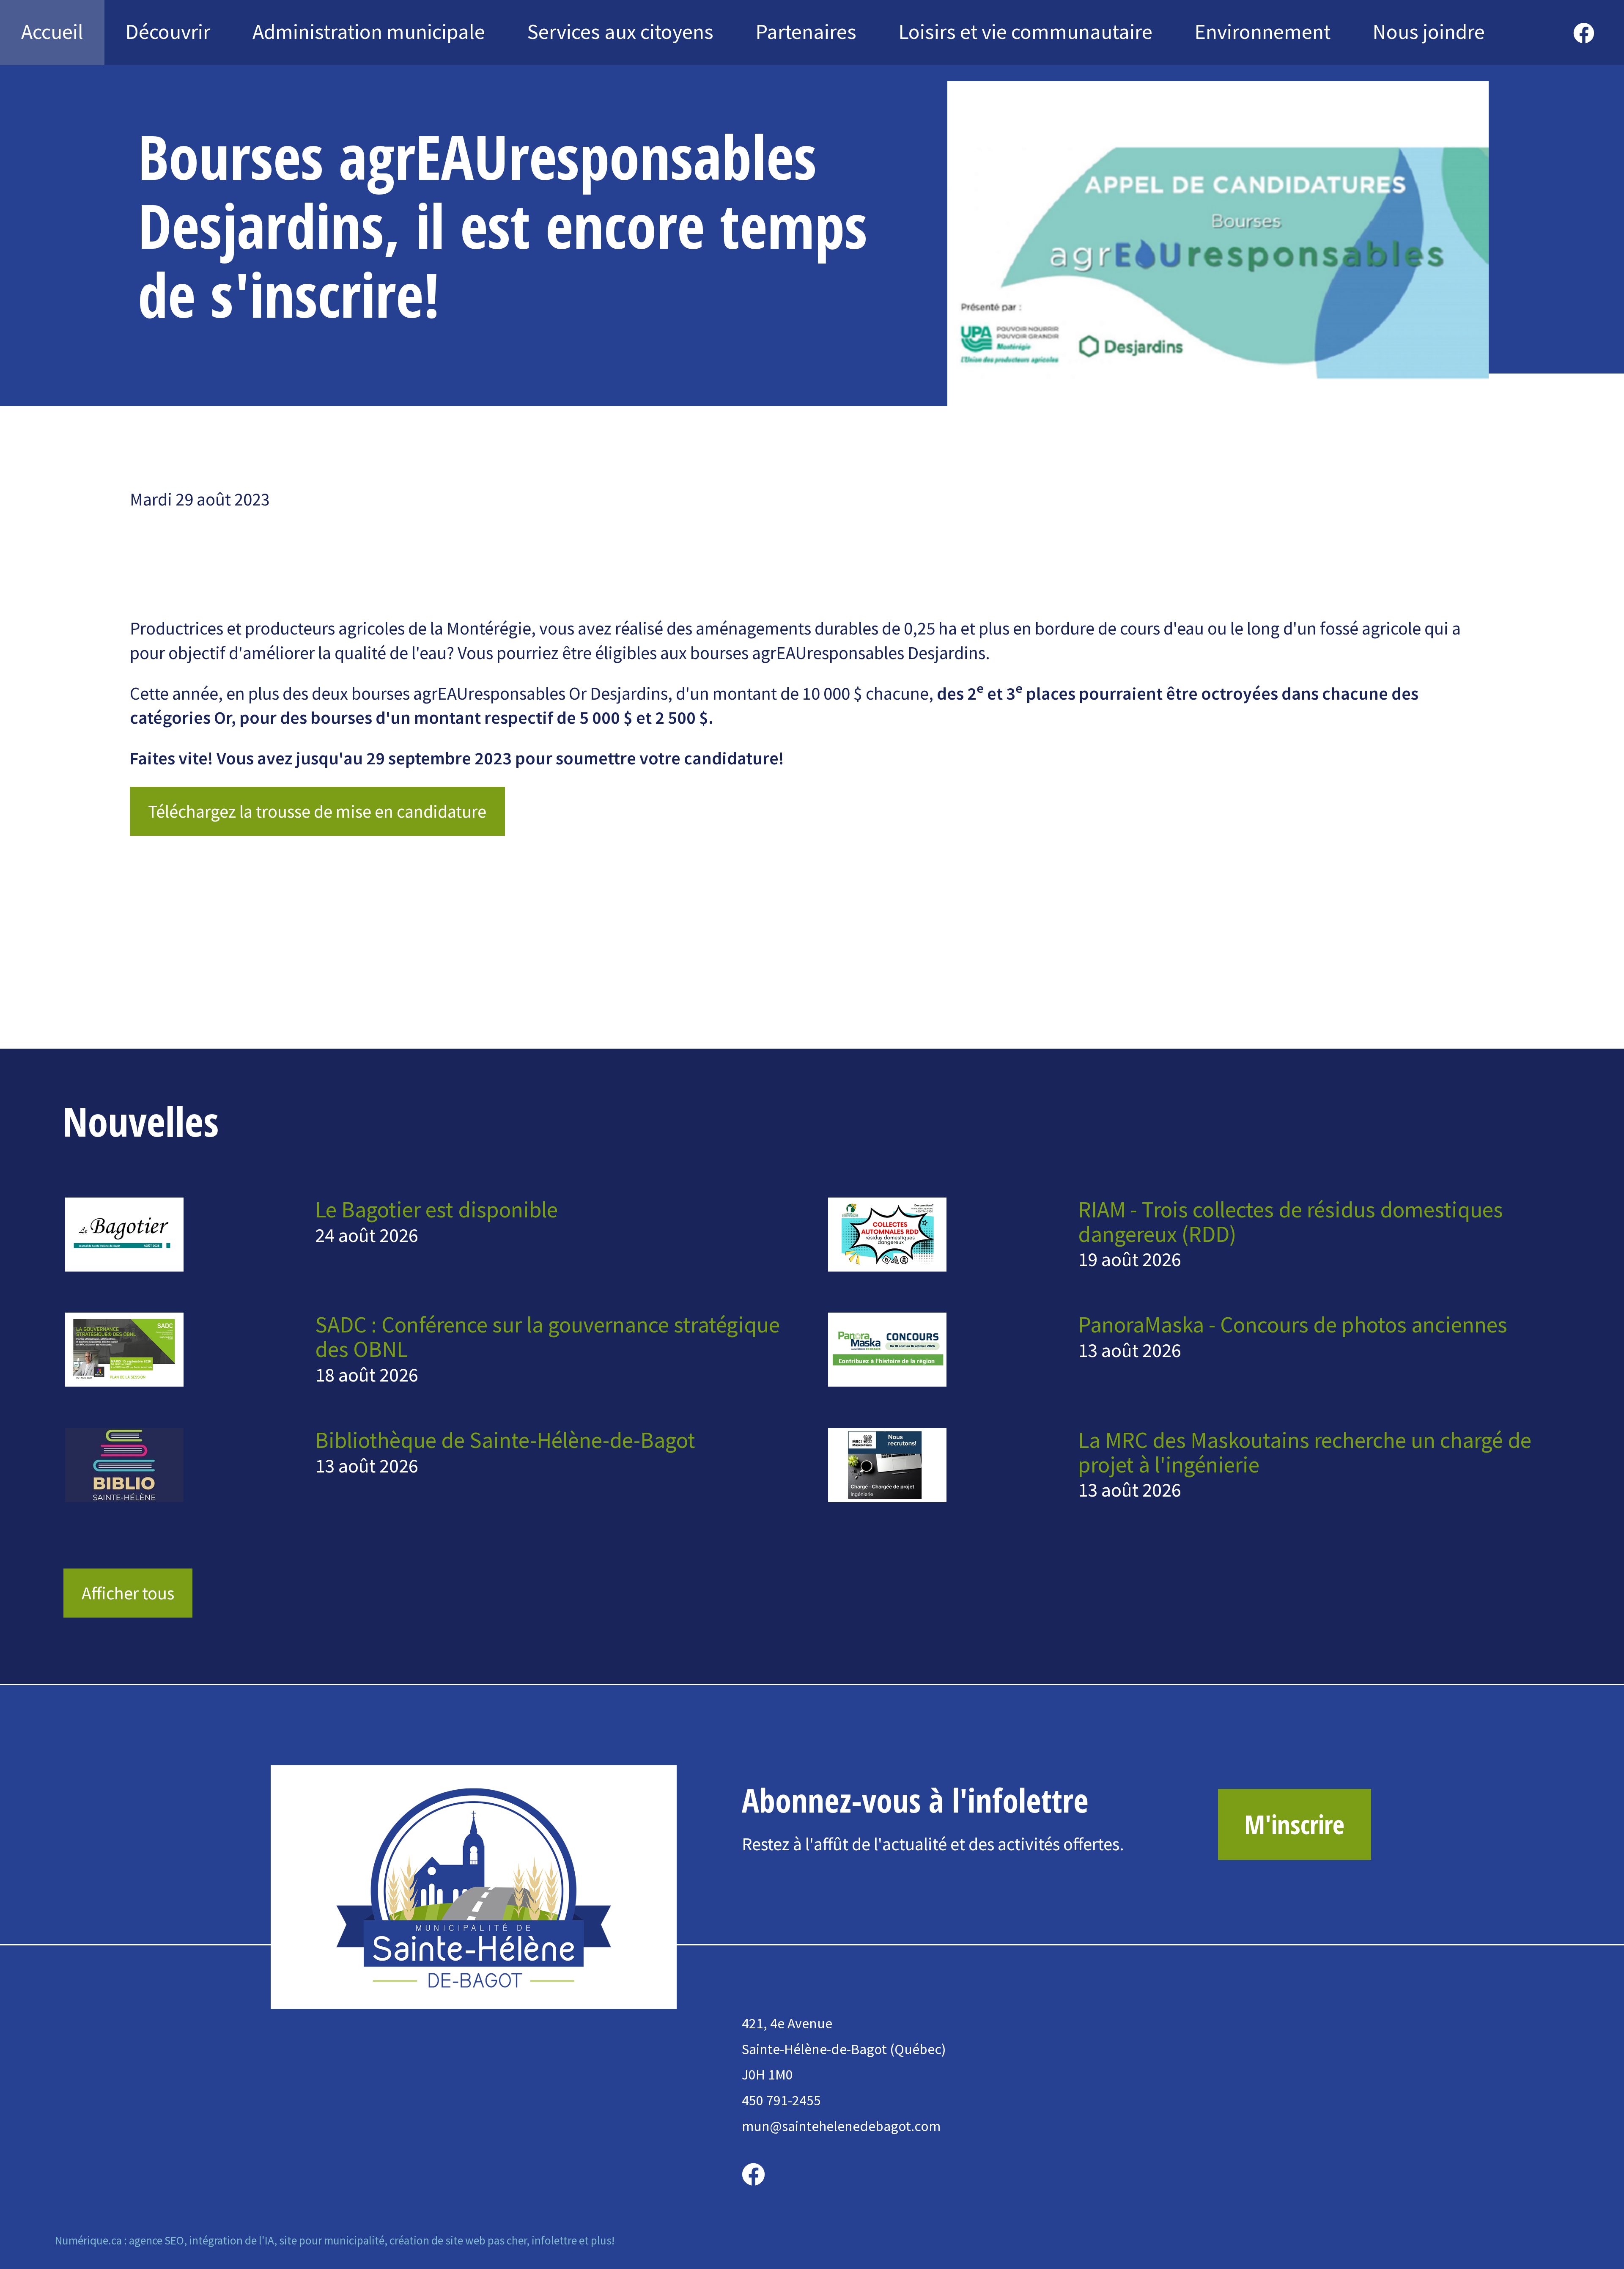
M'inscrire (1294, 1824)
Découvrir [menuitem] (168, 32)
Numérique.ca (88, 2240)
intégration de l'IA (232, 2240)
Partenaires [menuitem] (806, 32)
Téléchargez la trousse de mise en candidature (317, 811)
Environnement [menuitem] (1263, 32)
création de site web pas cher (458, 2240)
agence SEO (156, 2240)
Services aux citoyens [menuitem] (620, 32)
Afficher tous (128, 1593)
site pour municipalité (332, 2240)
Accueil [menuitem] (52, 32)
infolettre (554, 2240)
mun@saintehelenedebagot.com (841, 2126)
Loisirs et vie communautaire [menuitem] (1026, 32)
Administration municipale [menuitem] (369, 32)
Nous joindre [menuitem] (1429, 32)
